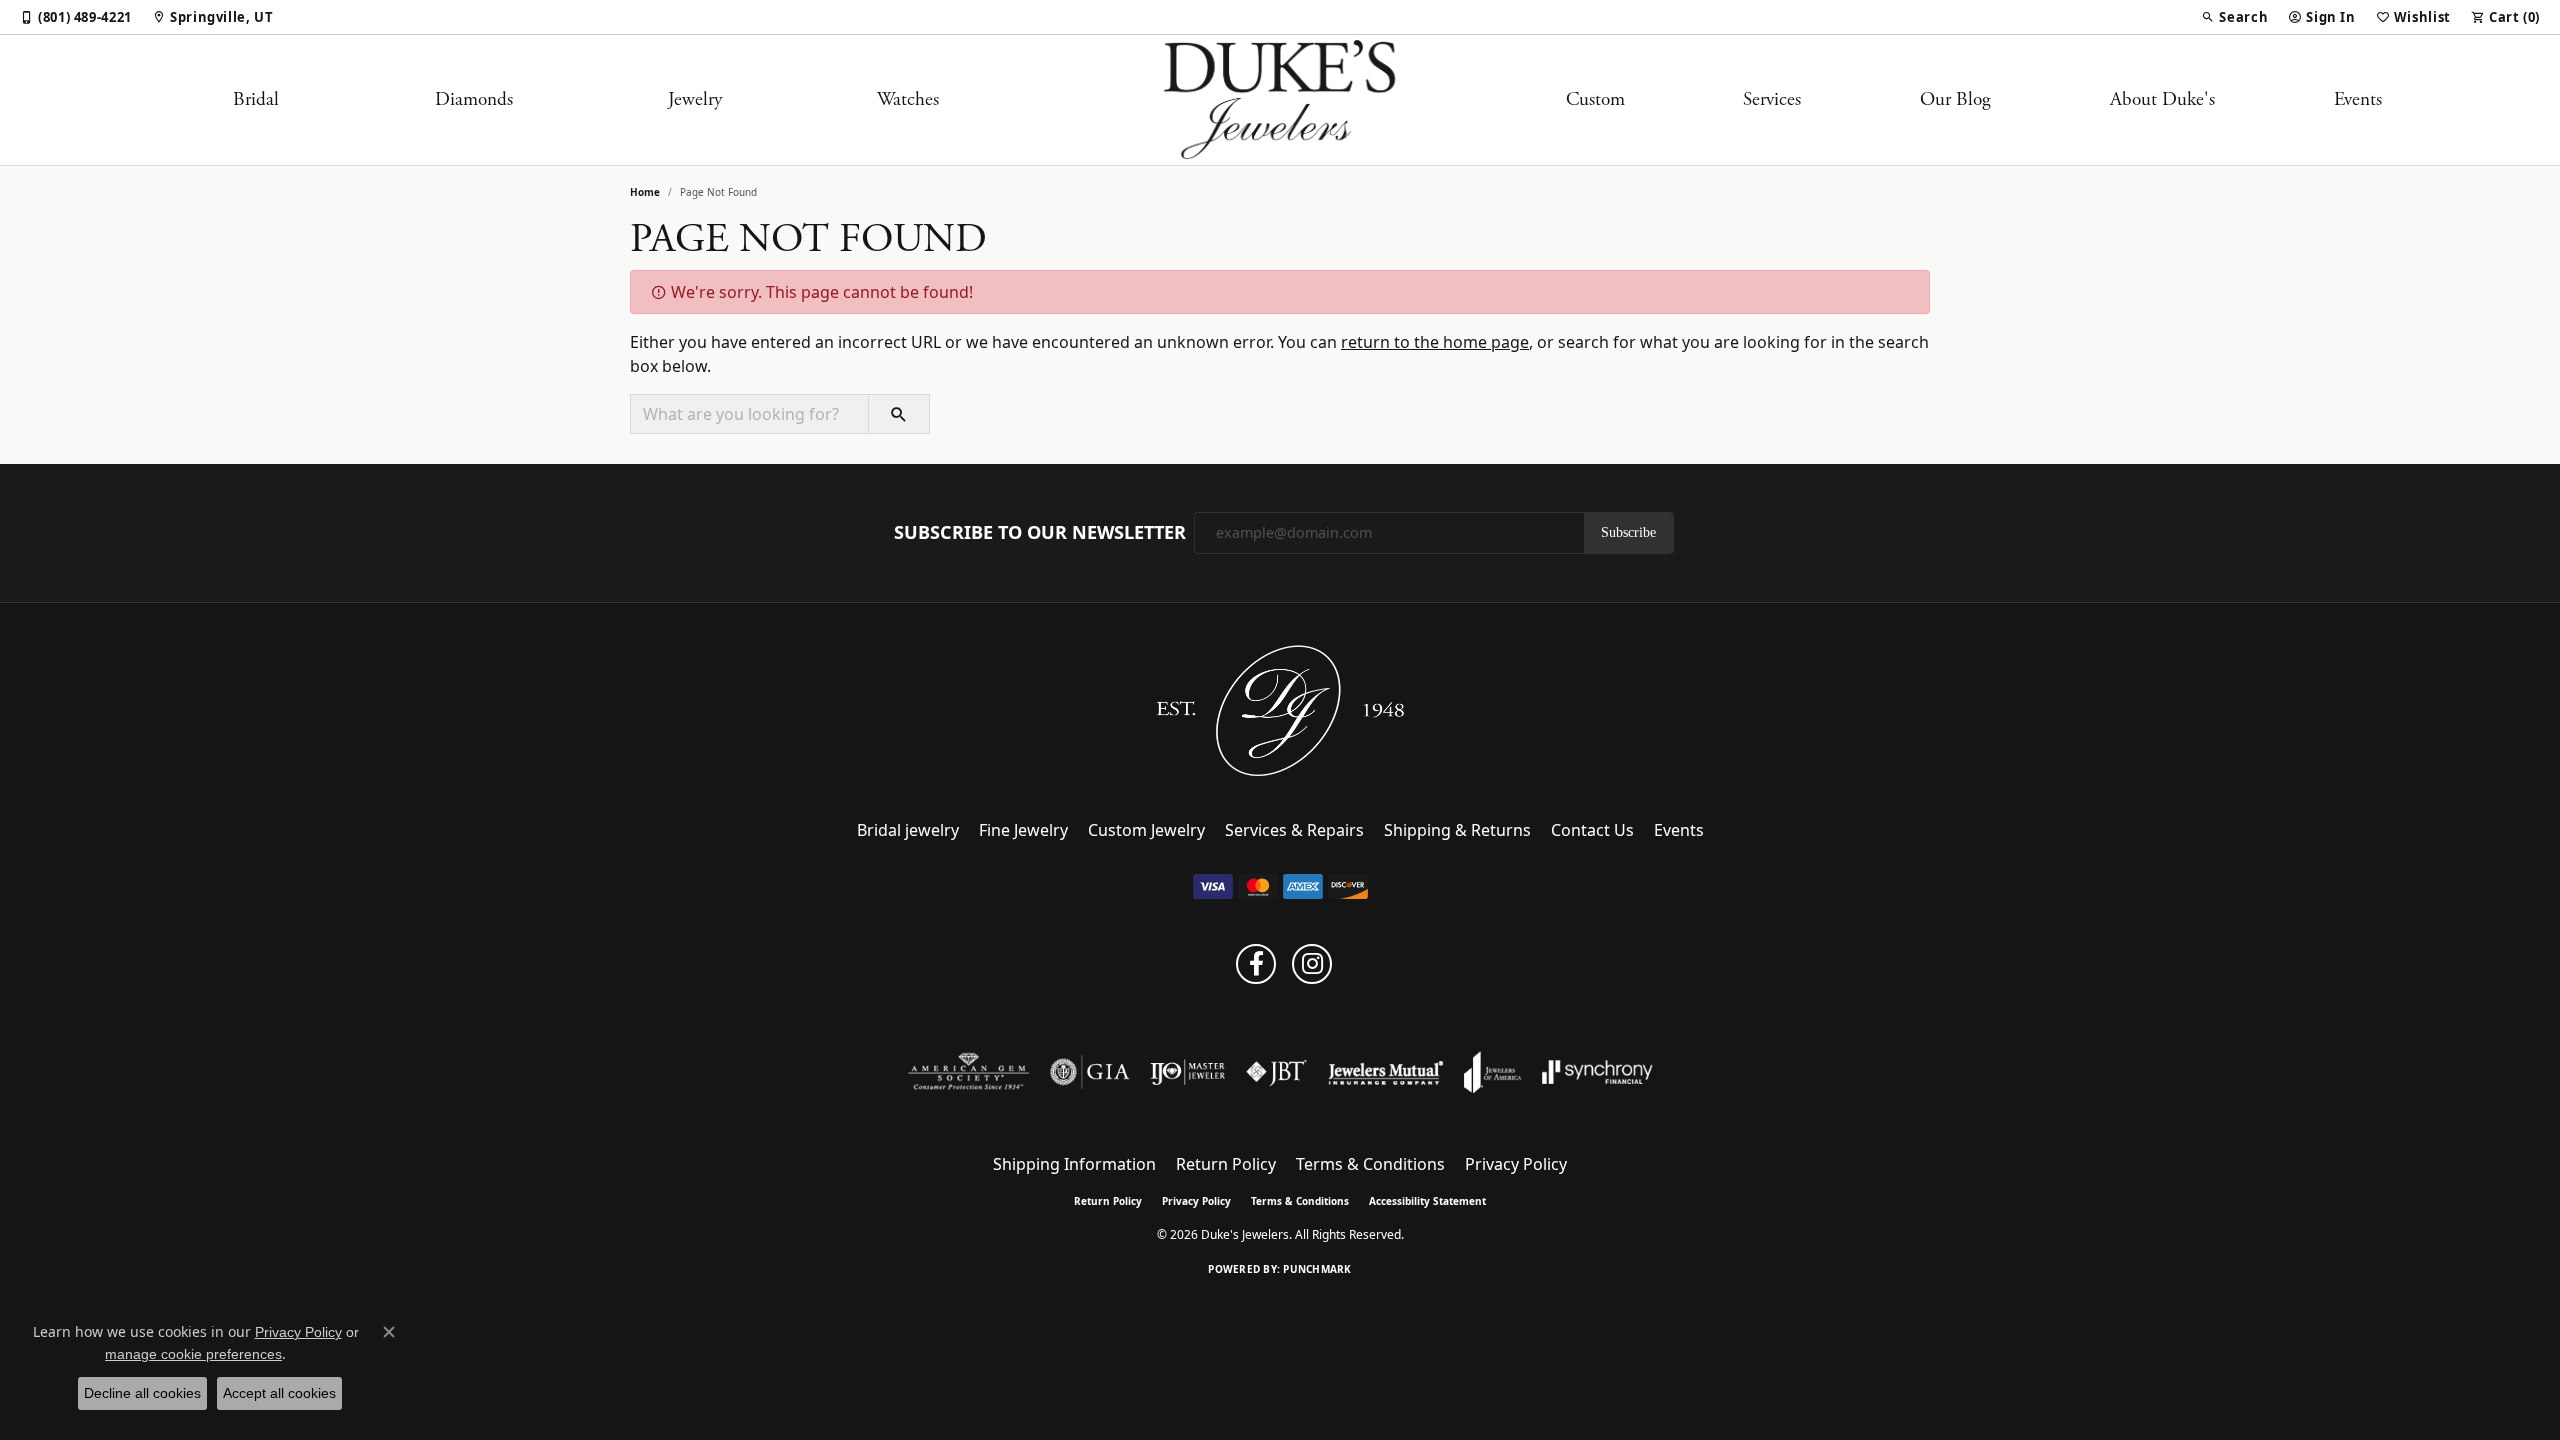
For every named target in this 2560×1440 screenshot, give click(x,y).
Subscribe (1628, 532)
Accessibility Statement (1427, 1201)
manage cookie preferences (193, 1354)
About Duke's (2162, 99)
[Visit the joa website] (1493, 1072)
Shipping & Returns (1457, 830)
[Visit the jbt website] (1277, 1072)
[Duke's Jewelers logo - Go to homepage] (1280, 100)
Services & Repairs (1294, 830)
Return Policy (1226, 1164)
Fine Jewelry (1023, 830)
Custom (1595, 99)
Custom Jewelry (1146, 830)
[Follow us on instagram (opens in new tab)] (1312, 964)
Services (1772, 99)
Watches (908, 99)
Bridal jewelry (908, 830)
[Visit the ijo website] (1187, 1072)
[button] (2234, 17)
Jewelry (695, 99)
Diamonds (474, 99)
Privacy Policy (1516, 1164)
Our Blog (1955, 99)
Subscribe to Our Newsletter (1040, 533)
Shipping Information (1074, 1164)
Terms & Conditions (1370, 1164)
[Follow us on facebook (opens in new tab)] (1256, 964)
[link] (76, 17)
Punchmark (1317, 1269)
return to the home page (1435, 342)
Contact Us (1592, 830)
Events (2358, 99)
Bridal (256, 99)
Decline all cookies (142, 1393)
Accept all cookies (279, 1393)
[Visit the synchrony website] (1597, 1072)
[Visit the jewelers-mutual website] (1385, 1072)
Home (645, 192)
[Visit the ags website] (968, 1072)
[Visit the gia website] (1090, 1072)
